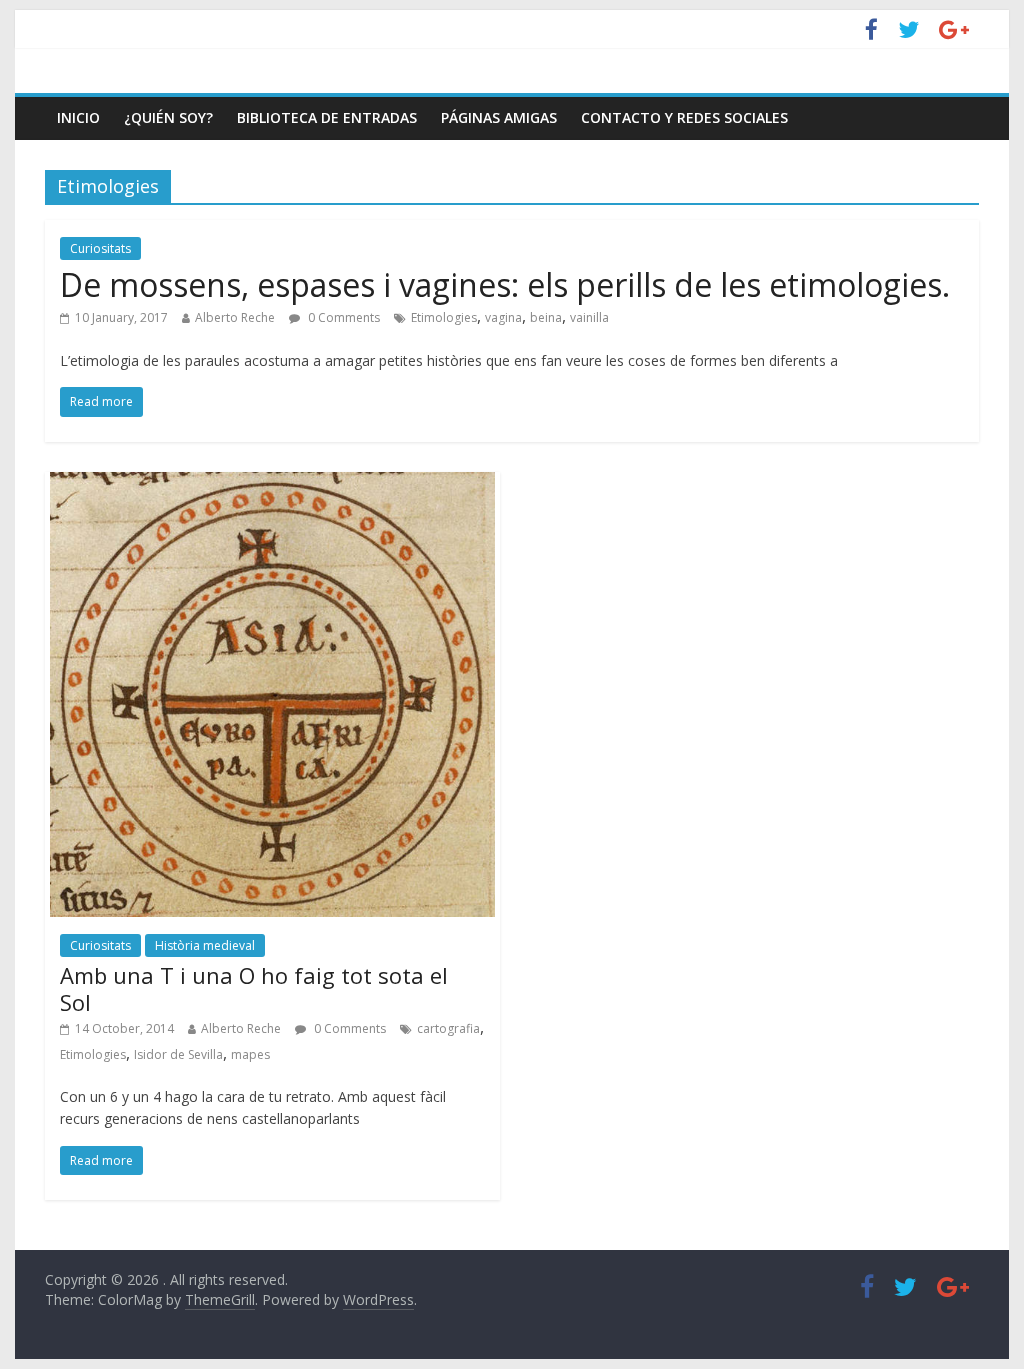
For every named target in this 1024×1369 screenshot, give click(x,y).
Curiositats (100, 248)
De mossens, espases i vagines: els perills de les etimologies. (505, 284)
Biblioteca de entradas (327, 117)
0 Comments (342, 317)
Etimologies (444, 317)
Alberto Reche (235, 317)
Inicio (78, 117)
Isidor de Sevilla (178, 1054)
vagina (503, 317)
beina (546, 317)
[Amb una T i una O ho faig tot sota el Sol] (272, 484)
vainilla (589, 317)
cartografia (448, 1028)
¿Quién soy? (168, 117)
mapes (250, 1054)
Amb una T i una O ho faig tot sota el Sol (254, 988)
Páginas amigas (499, 117)
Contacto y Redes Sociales (684, 117)
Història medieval (205, 945)
